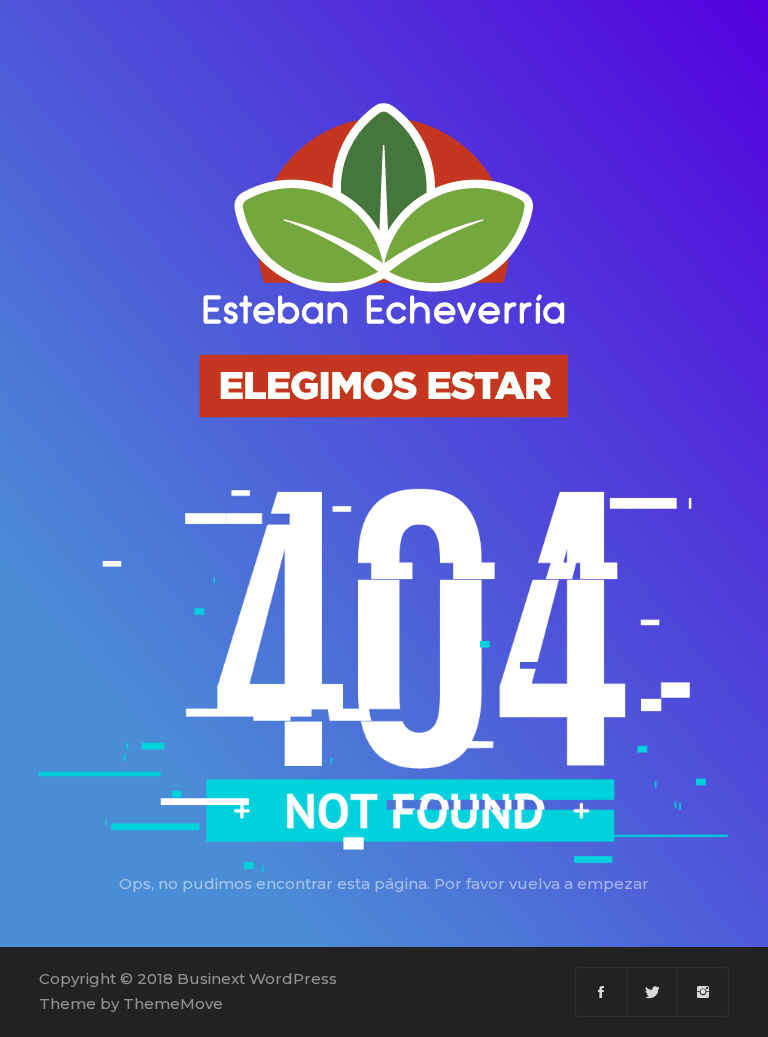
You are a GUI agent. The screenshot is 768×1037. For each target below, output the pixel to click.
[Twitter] (652, 992)
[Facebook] (601, 992)
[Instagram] (703, 992)
